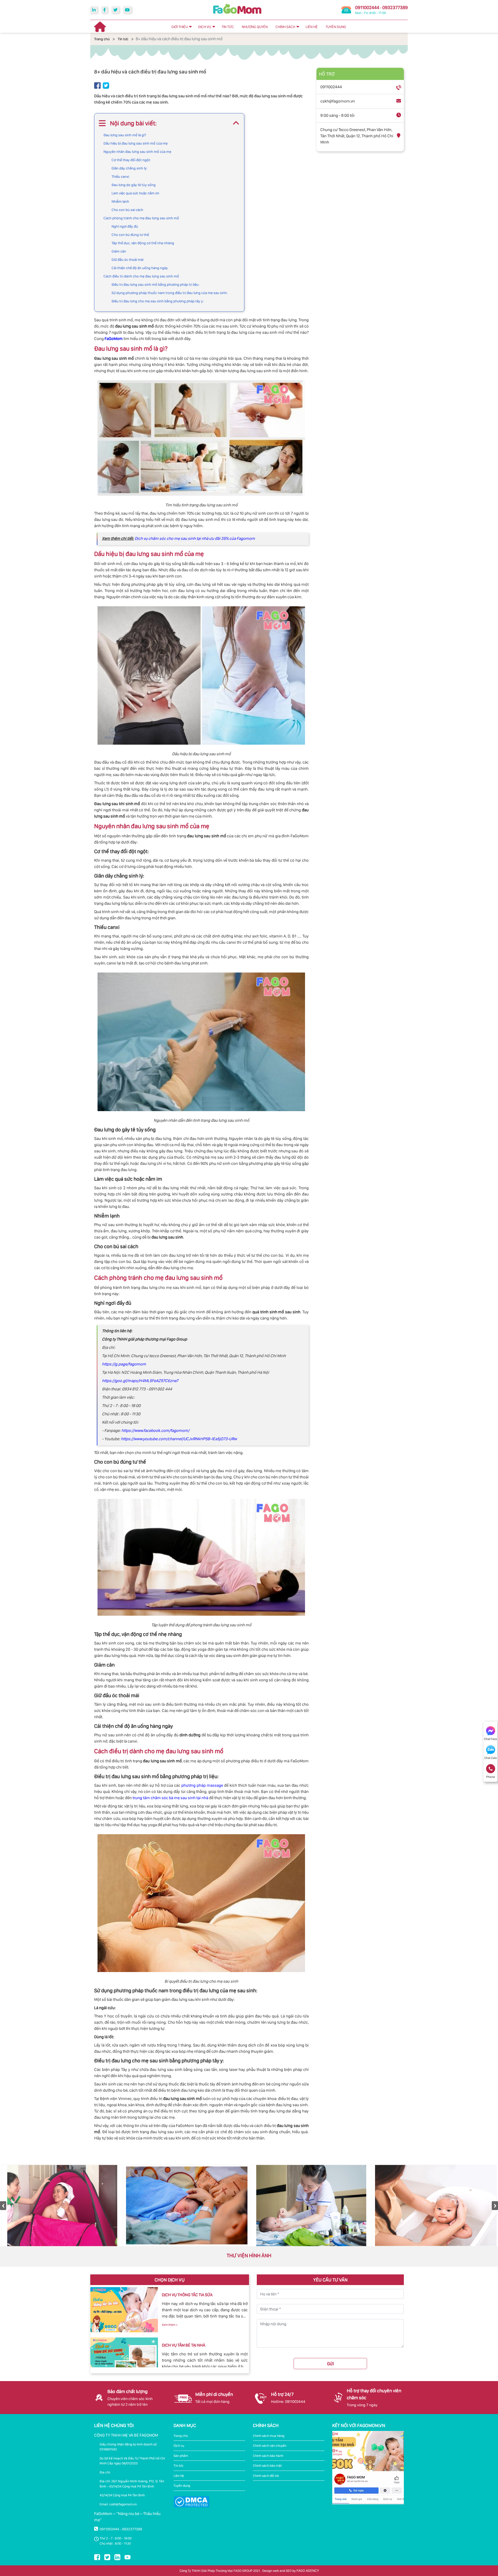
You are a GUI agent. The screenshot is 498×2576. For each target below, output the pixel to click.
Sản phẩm (181, 2456)
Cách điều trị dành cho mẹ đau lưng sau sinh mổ (141, 276)
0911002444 (367, 7)
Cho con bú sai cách (127, 210)
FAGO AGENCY (308, 2571)
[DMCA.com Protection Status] (191, 2502)
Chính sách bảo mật (267, 2466)
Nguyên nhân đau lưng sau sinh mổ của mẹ (137, 152)
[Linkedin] (94, 10)
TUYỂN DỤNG (336, 27)
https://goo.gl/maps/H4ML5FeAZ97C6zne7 (140, 1381)
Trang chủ (102, 39)
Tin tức (123, 39)
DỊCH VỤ (205, 27)
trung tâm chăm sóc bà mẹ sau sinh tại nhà (170, 1798)
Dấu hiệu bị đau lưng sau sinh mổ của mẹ (136, 143)
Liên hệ (179, 2476)
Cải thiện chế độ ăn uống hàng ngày (140, 268)
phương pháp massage (202, 1785)
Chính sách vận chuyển (270, 2446)
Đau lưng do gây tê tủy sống (134, 185)
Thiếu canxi (120, 176)
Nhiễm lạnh (120, 201)
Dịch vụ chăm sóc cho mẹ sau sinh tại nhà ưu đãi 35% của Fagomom (195, 538)
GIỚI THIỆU (180, 27)
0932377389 (395, 7)
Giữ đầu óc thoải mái (127, 260)
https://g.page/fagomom (124, 1364)
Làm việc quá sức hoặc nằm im (135, 193)
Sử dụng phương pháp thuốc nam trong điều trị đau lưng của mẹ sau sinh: (170, 293)
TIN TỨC (228, 27)
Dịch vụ (179, 2446)
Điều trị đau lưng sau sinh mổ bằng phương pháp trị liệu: (155, 284)
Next (495, 2206)
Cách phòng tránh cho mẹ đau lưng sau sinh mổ (141, 218)
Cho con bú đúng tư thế (130, 235)
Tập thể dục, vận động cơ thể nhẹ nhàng (143, 243)
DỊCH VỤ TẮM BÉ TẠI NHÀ (184, 2345)
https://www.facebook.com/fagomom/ (155, 1430)
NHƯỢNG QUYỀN (255, 27)
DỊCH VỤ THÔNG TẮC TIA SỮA (187, 2295)
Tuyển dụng (182, 2486)
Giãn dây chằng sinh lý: (130, 168)
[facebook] (105, 10)
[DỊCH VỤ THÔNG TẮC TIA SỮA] (124, 2310)
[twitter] (115, 10)
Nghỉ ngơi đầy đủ (125, 226)
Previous (3, 2206)
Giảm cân (119, 251)
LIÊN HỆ (312, 27)
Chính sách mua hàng (269, 2436)
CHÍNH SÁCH (285, 27)
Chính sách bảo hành (268, 2456)
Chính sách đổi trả (266, 2476)
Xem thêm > (170, 2325)
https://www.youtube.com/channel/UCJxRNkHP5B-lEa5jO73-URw (178, 1439)
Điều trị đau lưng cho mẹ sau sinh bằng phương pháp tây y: (158, 301)
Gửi (330, 2364)
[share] (97, 85)
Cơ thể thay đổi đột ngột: (131, 160)
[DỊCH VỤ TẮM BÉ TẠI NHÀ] (124, 2360)
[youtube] (127, 10)
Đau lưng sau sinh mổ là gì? (125, 135)
